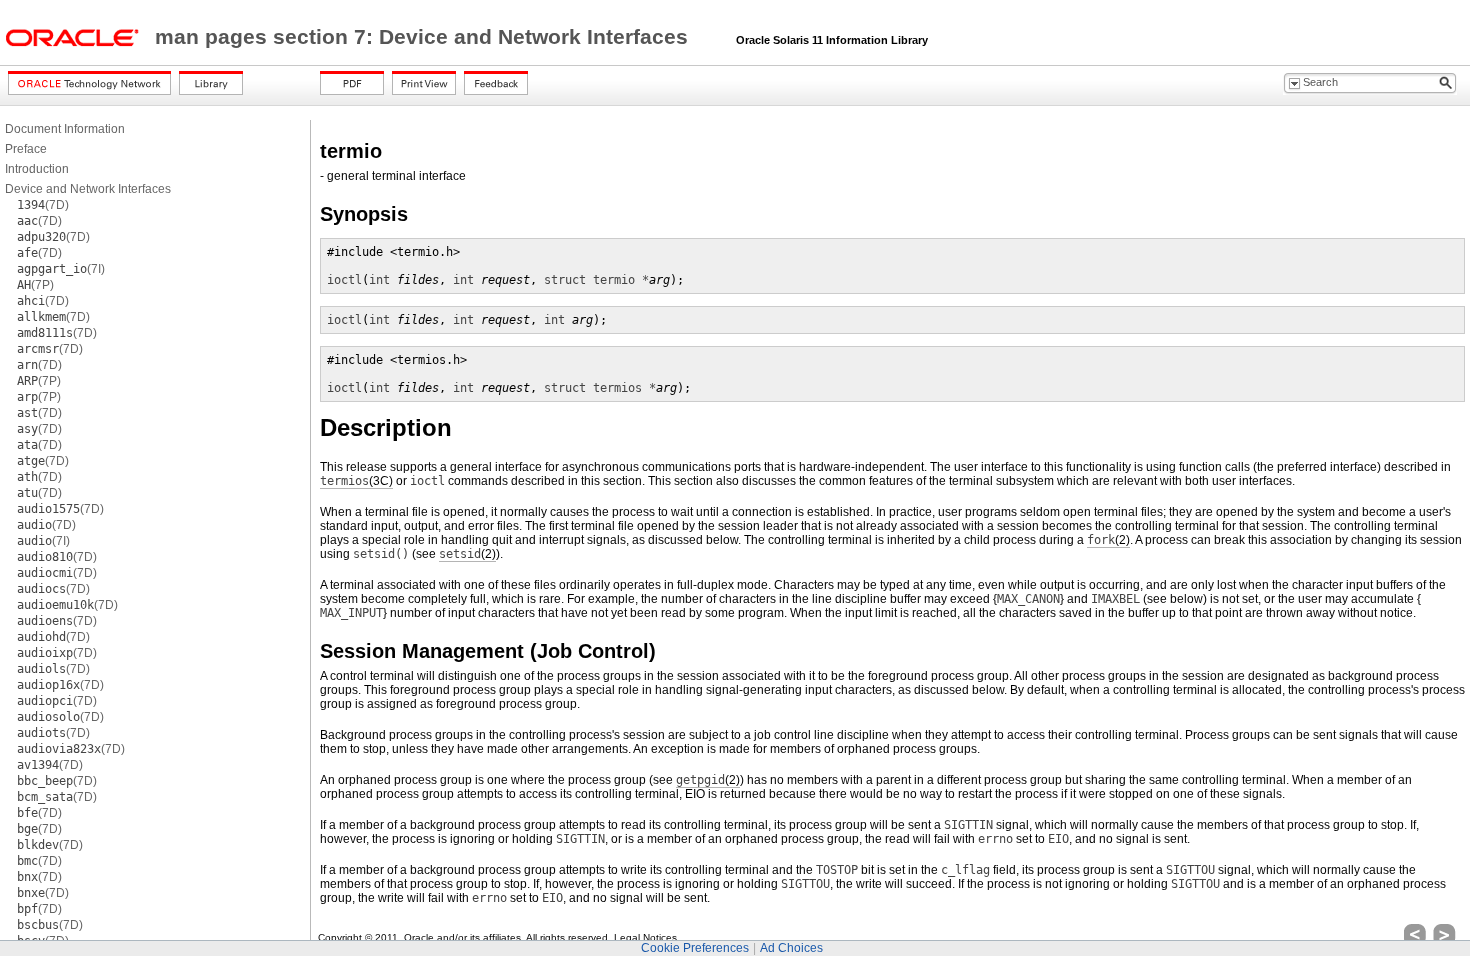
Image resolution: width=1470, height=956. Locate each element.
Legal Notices (645, 937)
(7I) (61, 269)
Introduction (37, 169)
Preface (26, 149)
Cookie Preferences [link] (695, 948)
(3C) (356, 481)
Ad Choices (791, 948)
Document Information (65, 129)
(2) (1108, 540)
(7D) (43, 205)
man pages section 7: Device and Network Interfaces (424, 37)
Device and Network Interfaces (88, 189)
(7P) (35, 285)
